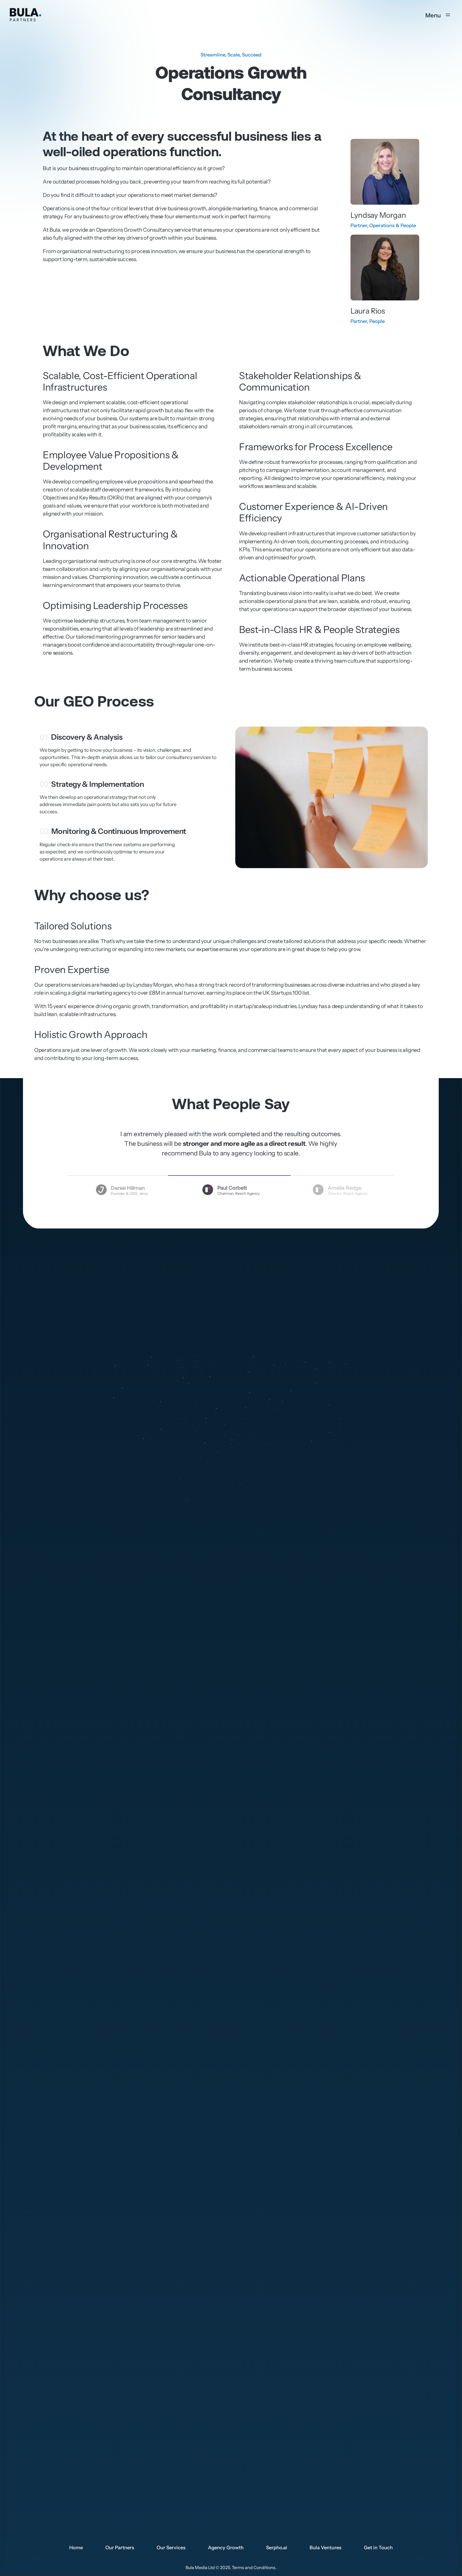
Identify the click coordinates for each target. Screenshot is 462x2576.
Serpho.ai (277, 2548)
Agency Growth (226, 2548)
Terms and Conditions (254, 2567)
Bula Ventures (326, 2548)
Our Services (171, 2548)
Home (76, 2548)
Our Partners (120, 2548)
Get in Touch (378, 2548)
